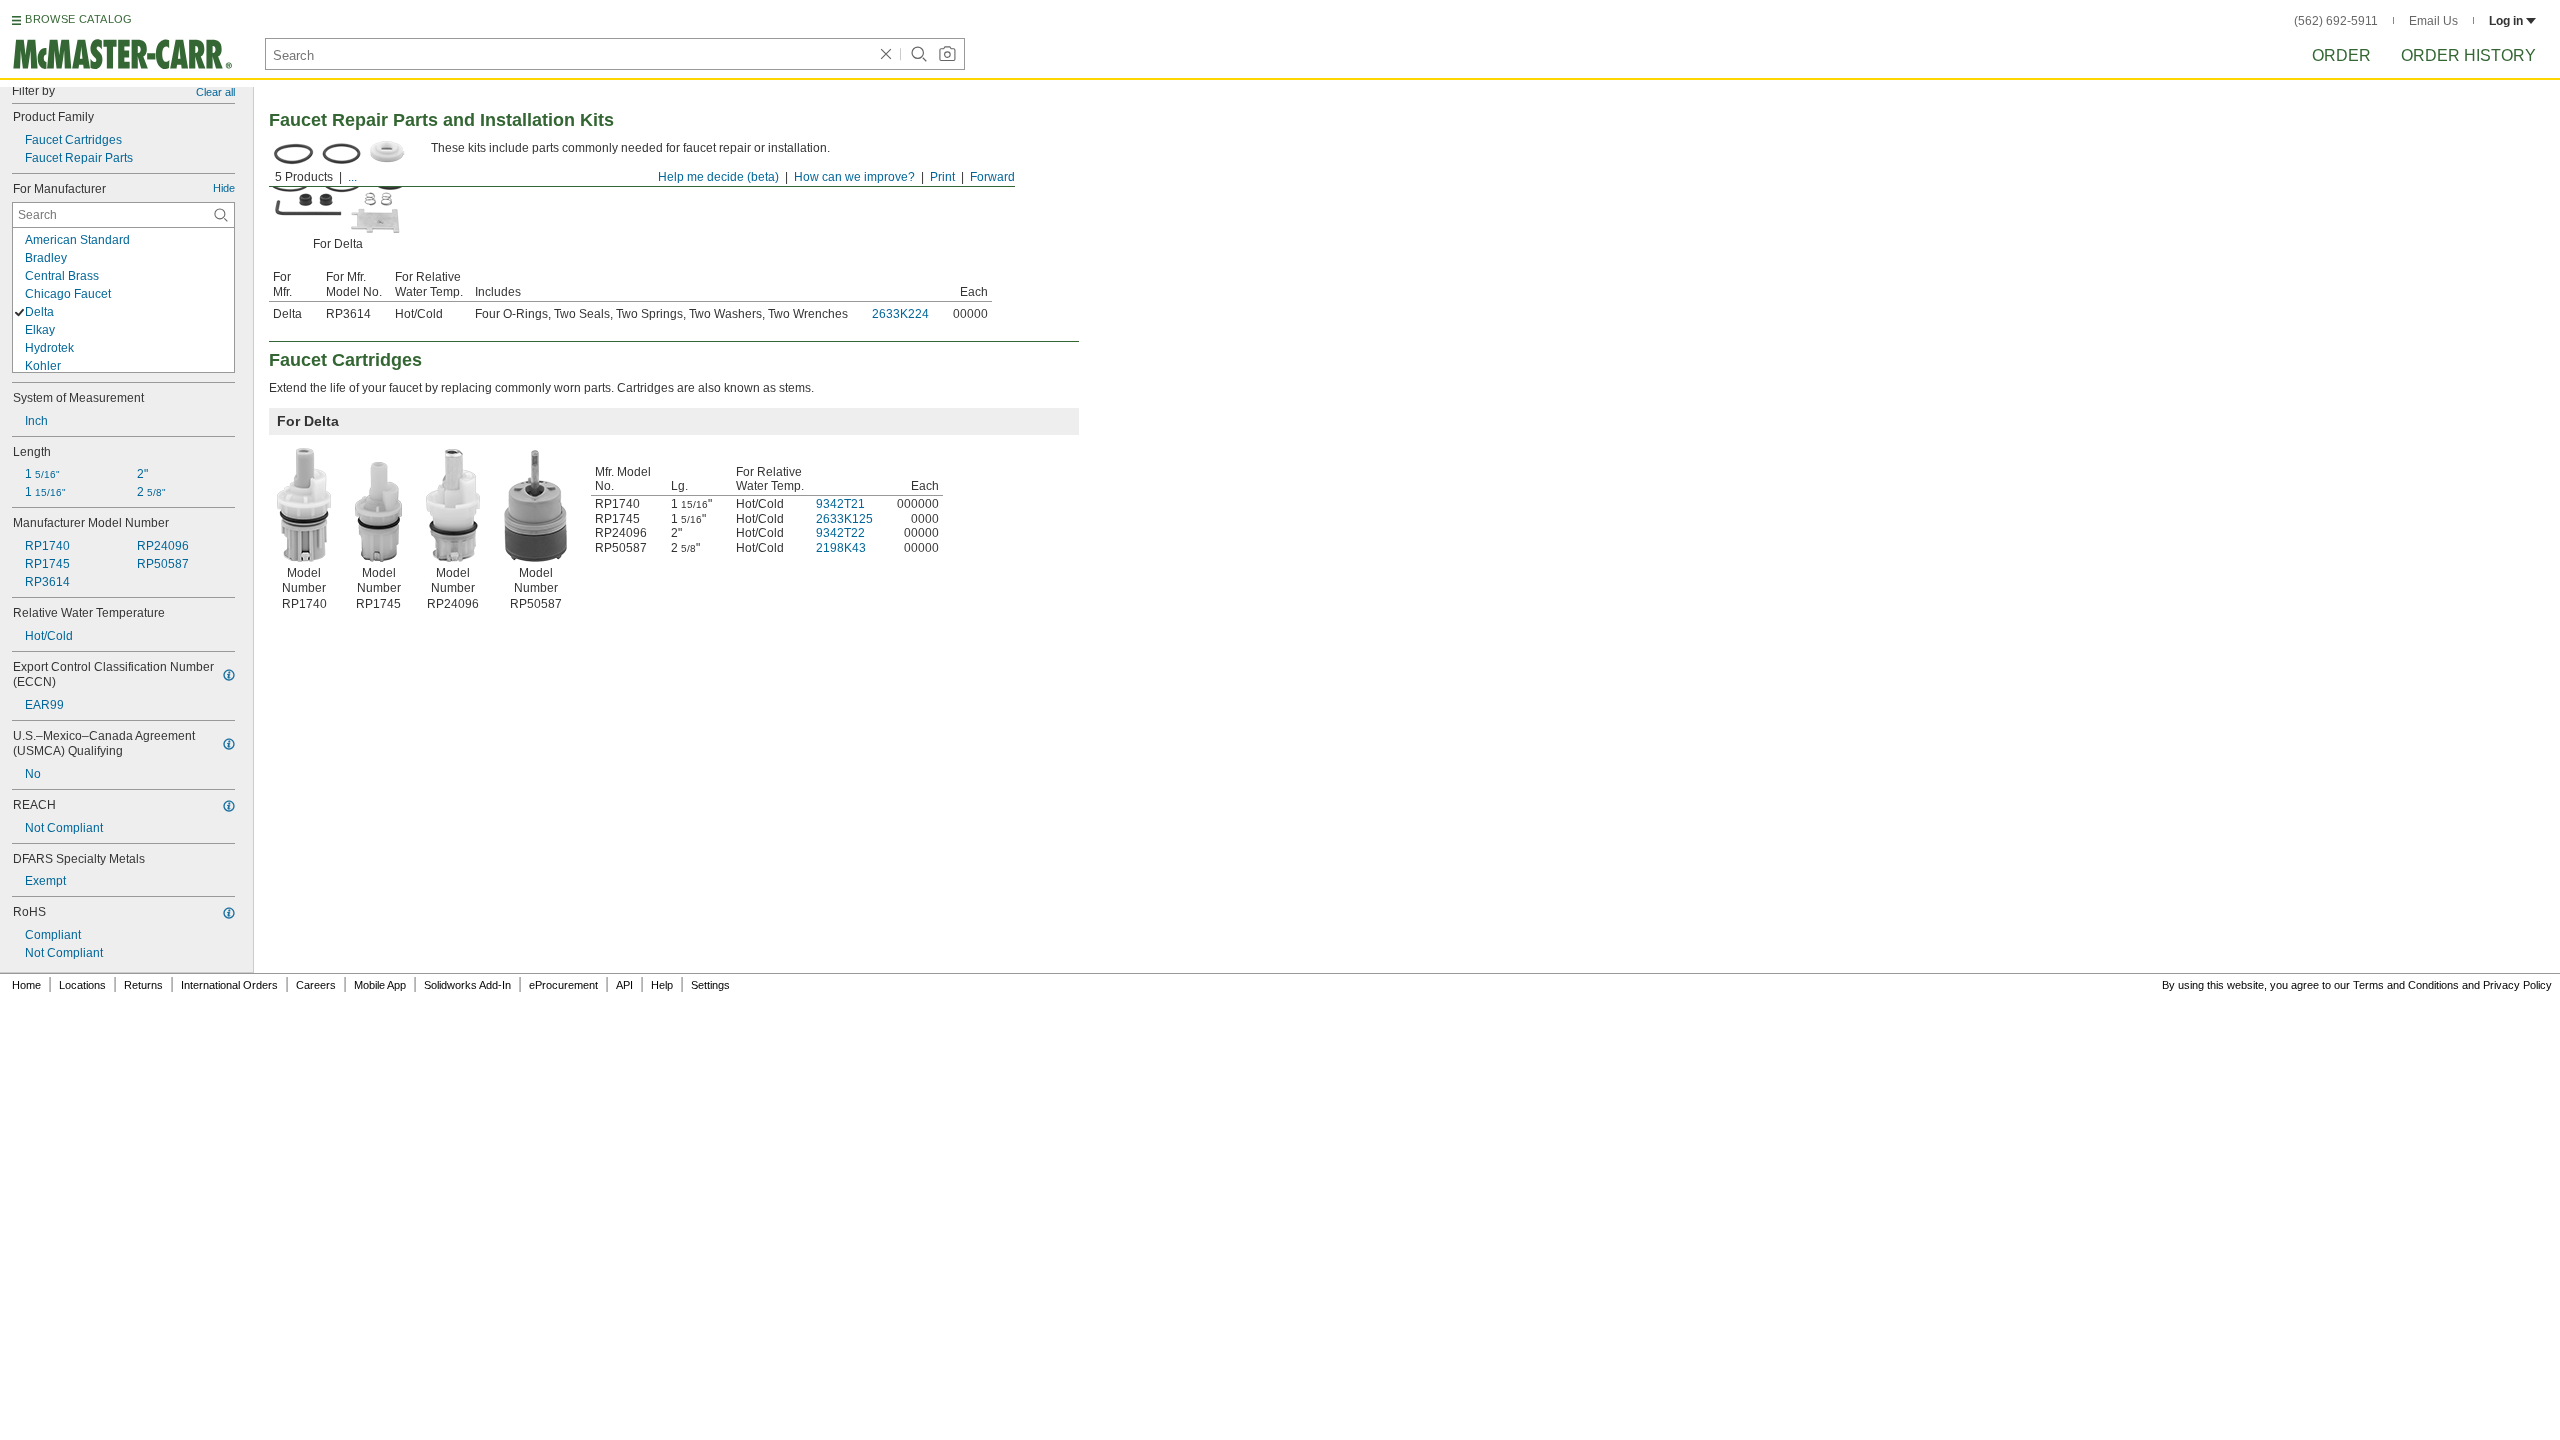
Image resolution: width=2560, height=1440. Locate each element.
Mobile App (380, 985)
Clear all (215, 92)
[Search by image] (947, 54)
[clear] (886, 54)
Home (26, 985)
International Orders (229, 985)
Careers (316, 985)
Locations (82, 985)
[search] (221, 215)
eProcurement (563, 985)
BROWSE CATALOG (78, 19)
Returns (143, 985)
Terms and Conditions (2406, 985)
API (624, 985)
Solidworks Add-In (467, 985)
